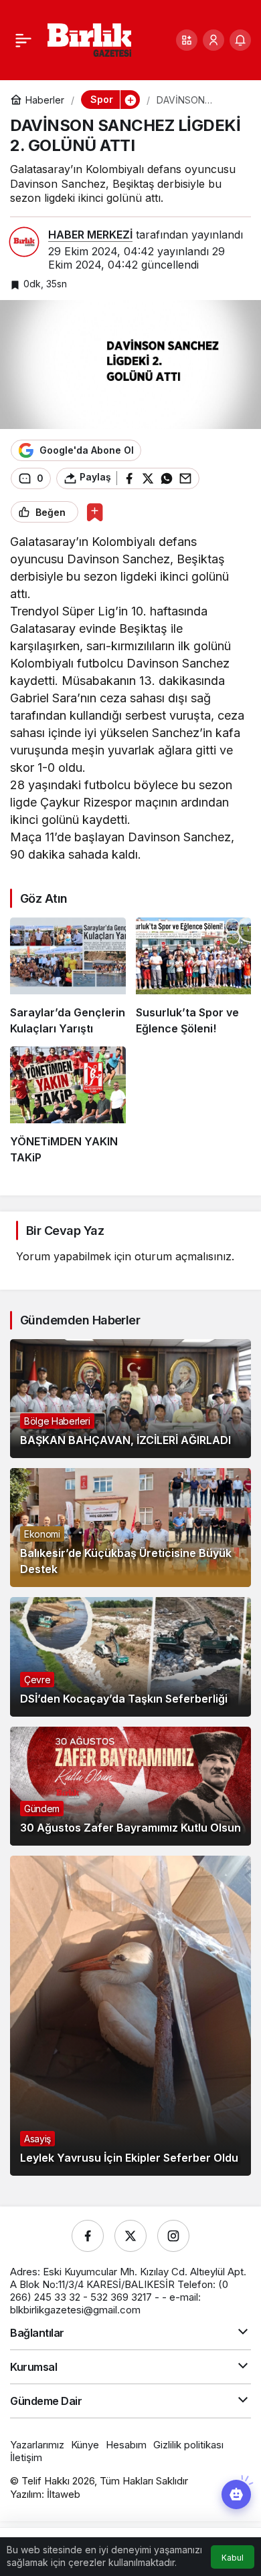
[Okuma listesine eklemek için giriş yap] (95, 512)
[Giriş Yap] (213, 40)
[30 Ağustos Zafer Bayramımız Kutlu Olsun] (130, 1786)
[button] (187, 40)
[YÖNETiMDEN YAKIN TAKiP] (68, 1106)
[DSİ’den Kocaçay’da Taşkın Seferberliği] (130, 1657)
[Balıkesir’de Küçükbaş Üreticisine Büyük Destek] (130, 1528)
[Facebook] (88, 2236)
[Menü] (23, 40)
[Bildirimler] (240, 40)
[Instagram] (173, 2236)
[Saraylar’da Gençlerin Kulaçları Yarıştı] (68, 977)
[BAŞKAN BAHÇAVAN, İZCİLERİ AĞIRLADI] (130, 1399)
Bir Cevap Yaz (65, 1231)
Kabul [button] (233, 2558)
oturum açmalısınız (183, 1256)
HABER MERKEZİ (90, 235)
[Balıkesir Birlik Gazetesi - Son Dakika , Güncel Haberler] (89, 39)
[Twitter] (130, 2236)
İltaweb (64, 2494)
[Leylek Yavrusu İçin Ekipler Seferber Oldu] (130, 2016)
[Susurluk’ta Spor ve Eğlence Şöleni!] (194, 977)
